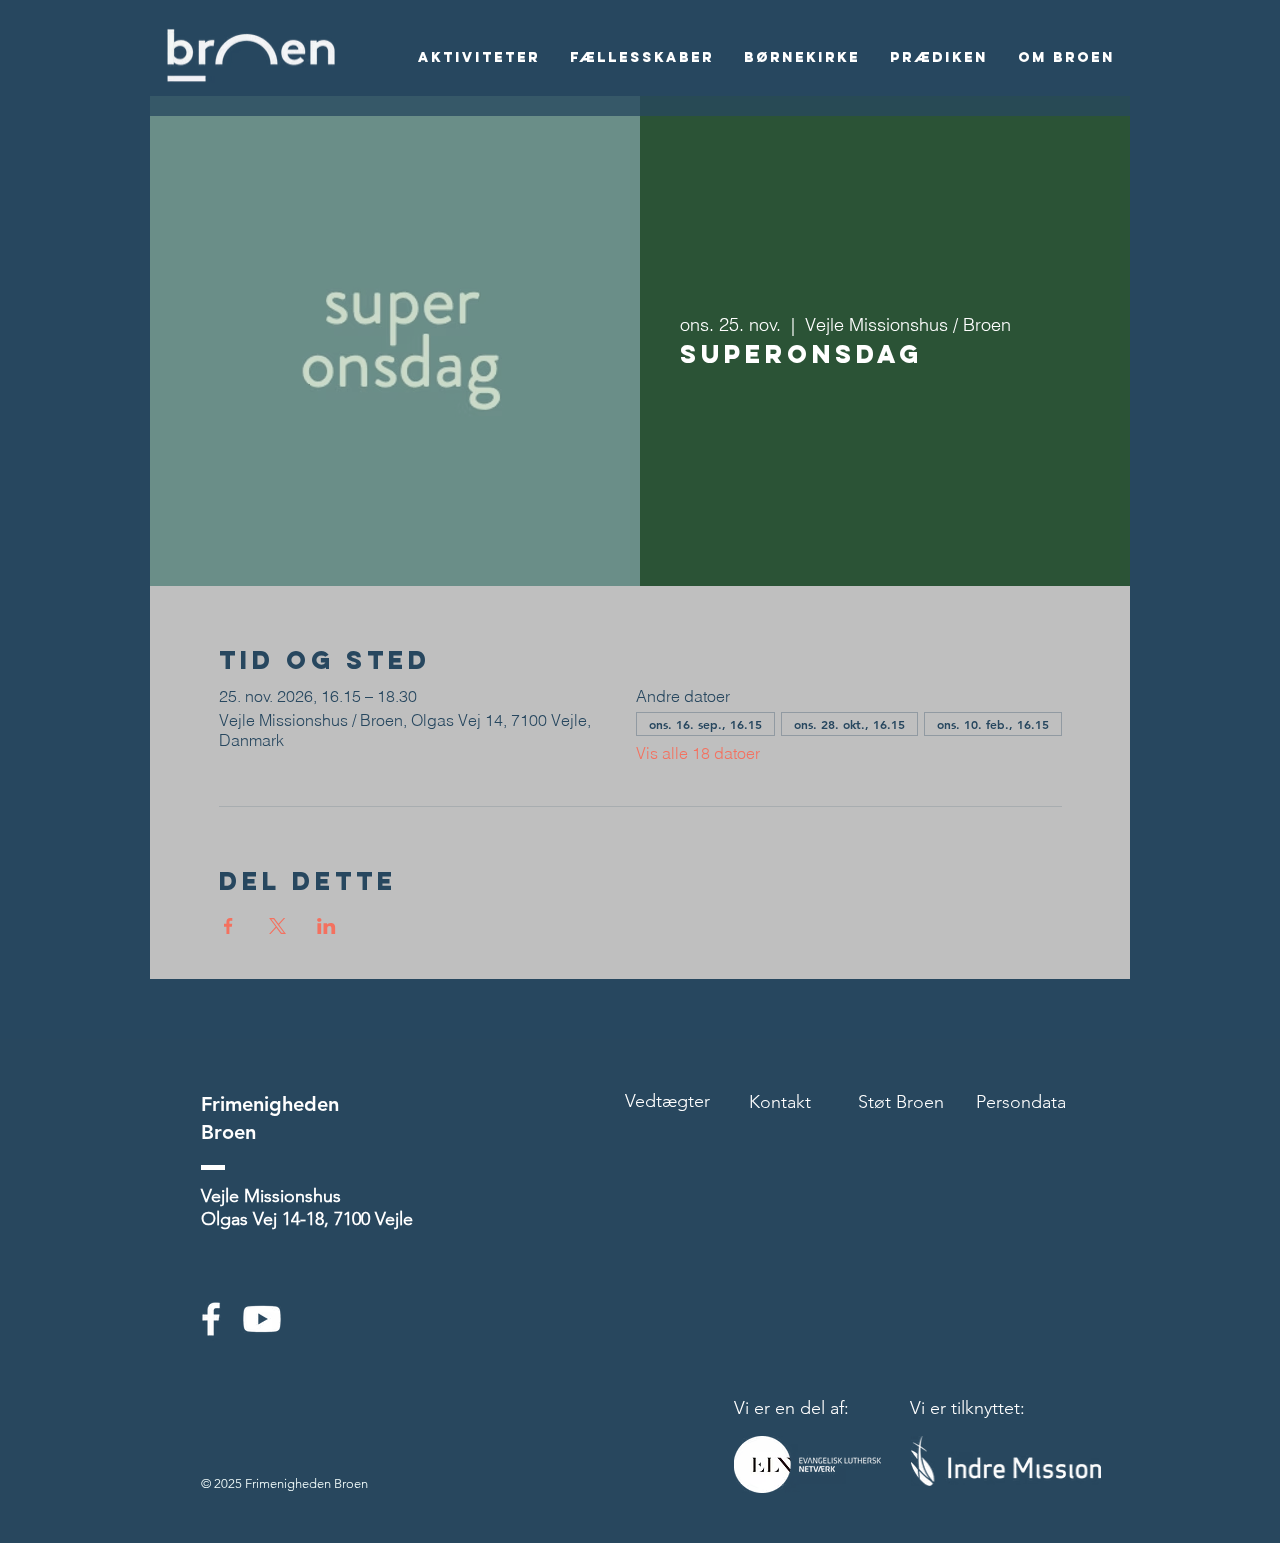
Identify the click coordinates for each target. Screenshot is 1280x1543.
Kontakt (780, 1102)
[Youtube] (262, 1319)
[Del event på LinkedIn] (326, 926)
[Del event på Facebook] (228, 926)
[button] (479, 58)
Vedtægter (667, 1101)
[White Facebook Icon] (211, 1319)
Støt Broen (901, 1102)
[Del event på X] (277, 926)
